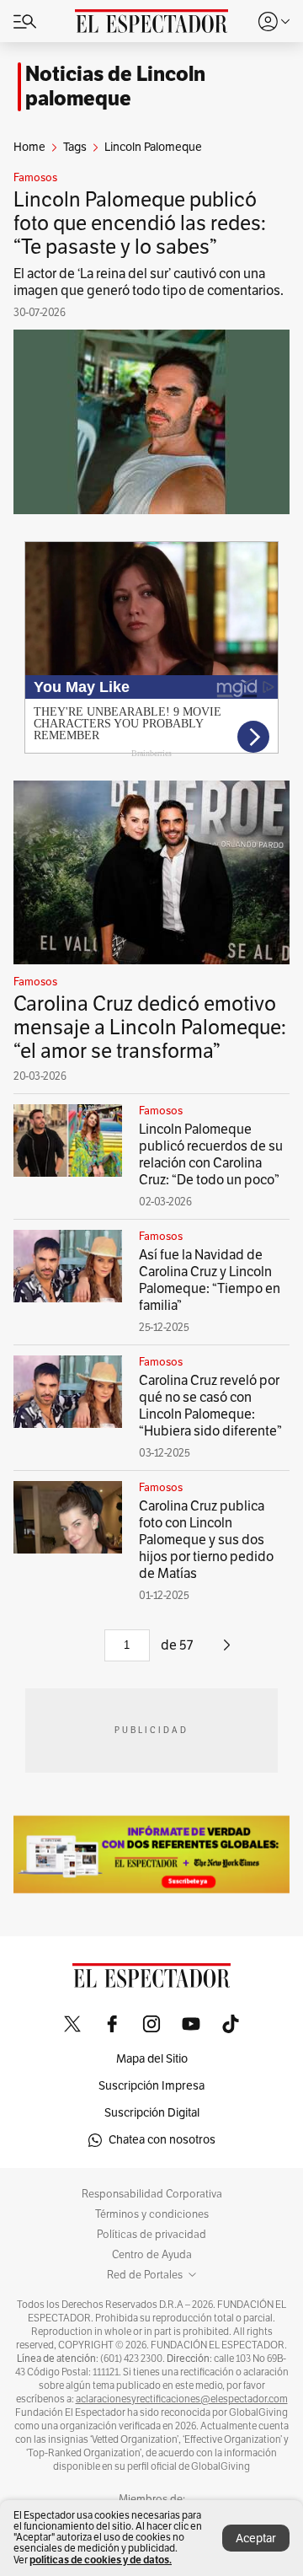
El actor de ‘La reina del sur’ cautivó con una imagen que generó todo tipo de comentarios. (149, 282)
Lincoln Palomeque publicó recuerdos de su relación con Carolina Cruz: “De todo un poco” (211, 1155)
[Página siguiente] (227, 1651)
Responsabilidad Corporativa (152, 2194)
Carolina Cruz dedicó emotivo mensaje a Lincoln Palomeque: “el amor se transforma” (150, 1028)
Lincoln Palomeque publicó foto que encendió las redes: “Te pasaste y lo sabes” (140, 223)
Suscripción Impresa (151, 2086)
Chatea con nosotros (162, 2140)
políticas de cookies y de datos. (101, 2560)
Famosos (35, 178)
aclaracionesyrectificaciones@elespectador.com (182, 2399)
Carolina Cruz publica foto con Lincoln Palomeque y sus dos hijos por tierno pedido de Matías (206, 1540)
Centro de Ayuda (152, 2255)
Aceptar (256, 2538)
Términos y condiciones (152, 2214)
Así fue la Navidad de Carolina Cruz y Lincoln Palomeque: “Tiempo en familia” (210, 1280)
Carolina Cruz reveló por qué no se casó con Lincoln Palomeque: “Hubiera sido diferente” (210, 1406)
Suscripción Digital (152, 2113)
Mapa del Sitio (152, 2059)
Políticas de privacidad (151, 2235)
